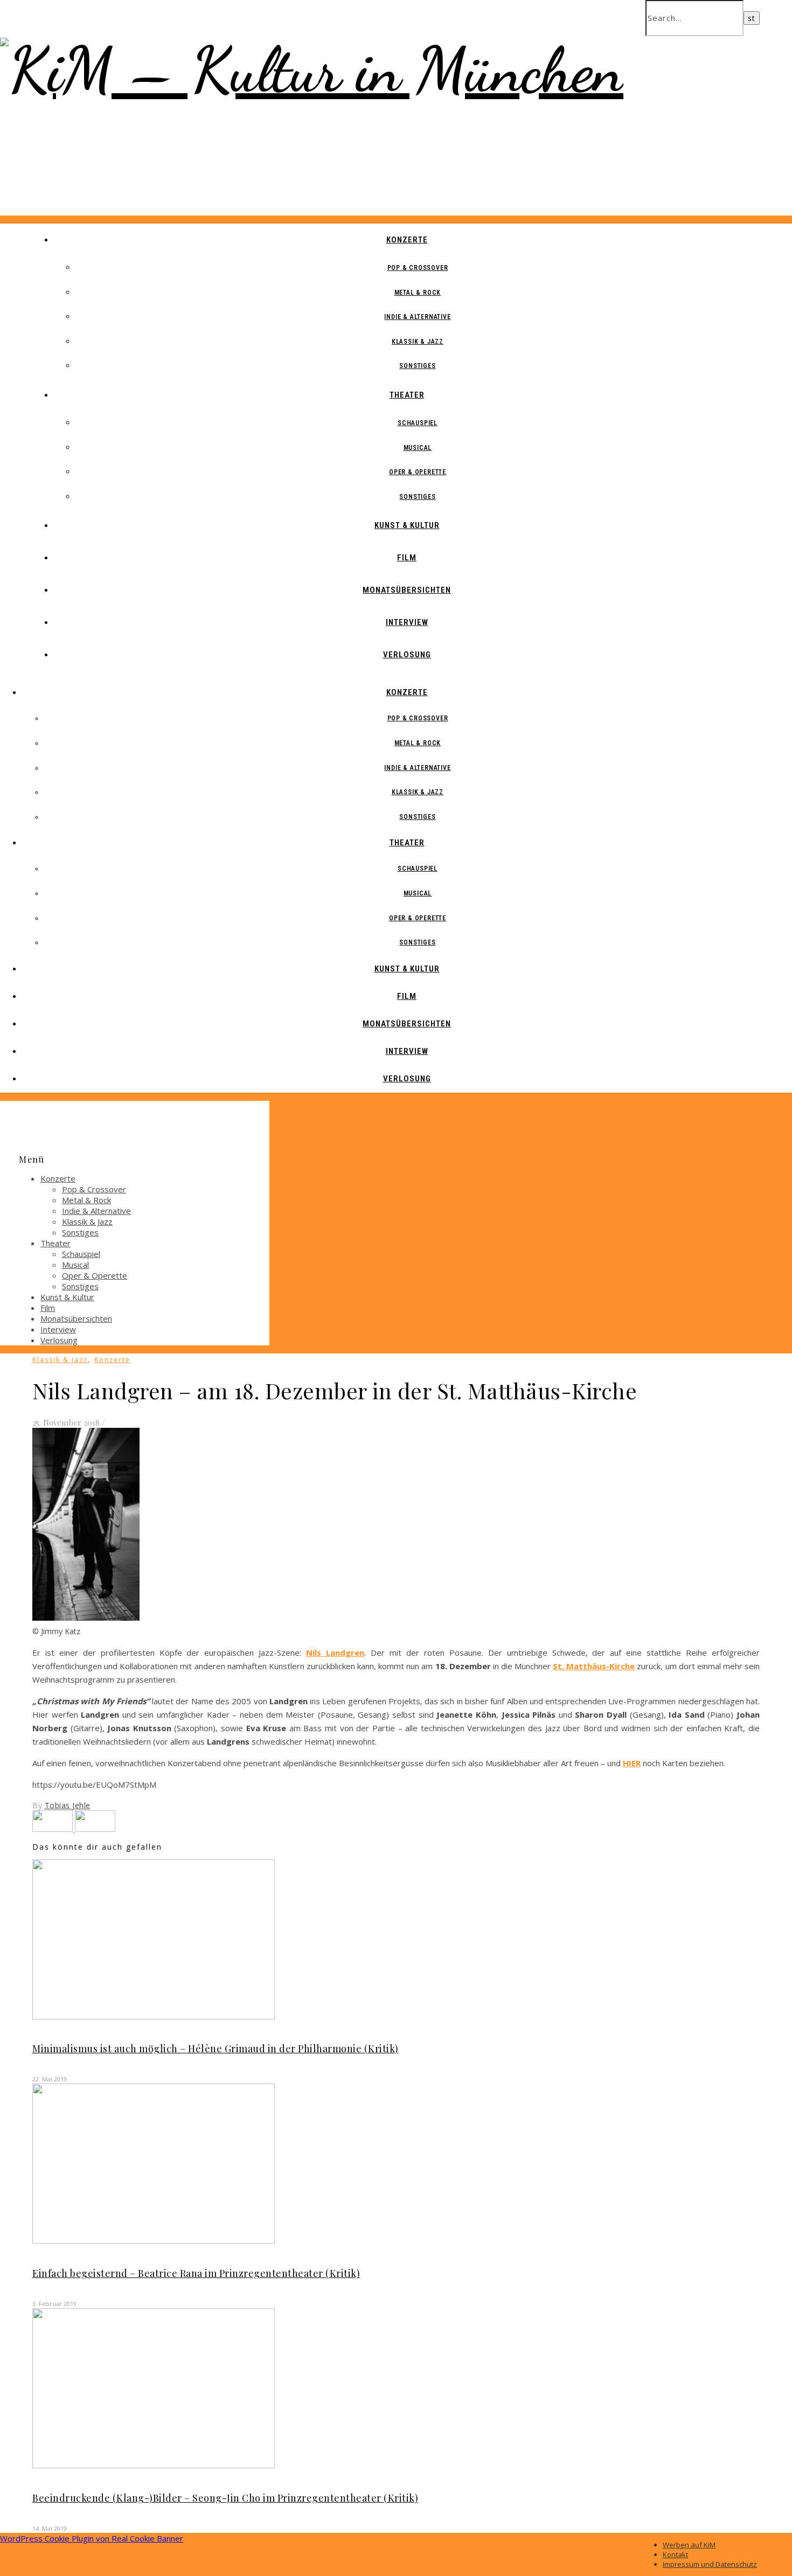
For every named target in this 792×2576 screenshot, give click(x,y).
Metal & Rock (418, 293)
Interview (407, 622)
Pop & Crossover (418, 268)
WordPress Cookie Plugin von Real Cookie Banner (92, 2538)
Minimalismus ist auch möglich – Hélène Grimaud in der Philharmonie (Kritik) (216, 2049)
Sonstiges (417, 366)
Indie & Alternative (417, 317)
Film (407, 558)
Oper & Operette (418, 472)
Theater (407, 395)
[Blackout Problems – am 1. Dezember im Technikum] (54, 1829)
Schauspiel (418, 423)
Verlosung (407, 655)
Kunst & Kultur (407, 525)
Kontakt (675, 2554)
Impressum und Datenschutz (710, 2564)
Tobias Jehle (68, 1805)
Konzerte (407, 240)
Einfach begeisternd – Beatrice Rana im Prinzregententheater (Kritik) (196, 2273)
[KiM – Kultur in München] (312, 70)
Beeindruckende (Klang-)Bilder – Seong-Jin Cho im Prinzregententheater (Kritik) (225, 2498)
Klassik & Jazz (418, 342)
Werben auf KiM (689, 2545)
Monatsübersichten (407, 590)
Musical (418, 448)
